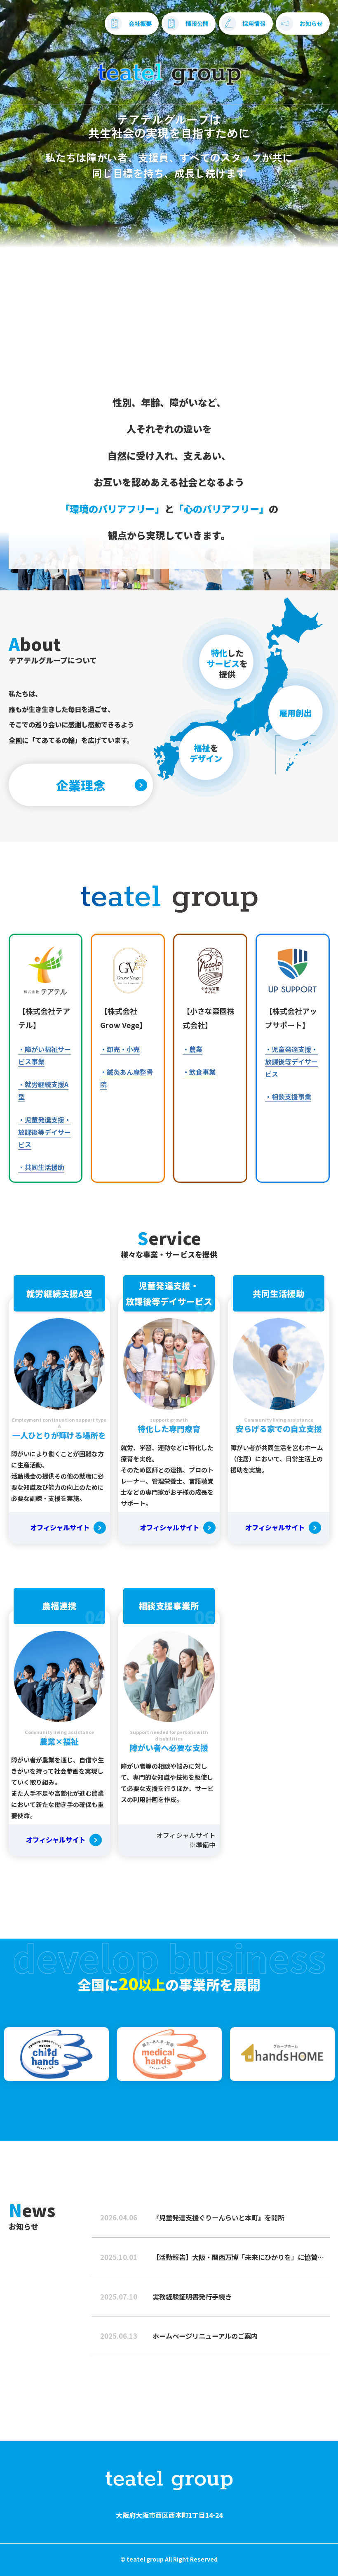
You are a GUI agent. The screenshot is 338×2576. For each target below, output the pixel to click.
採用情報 (254, 24)
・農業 (192, 1049)
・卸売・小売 (120, 1049)
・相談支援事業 (288, 1097)
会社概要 (140, 24)
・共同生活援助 (41, 1167)
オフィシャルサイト (60, 1527)
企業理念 (81, 785)
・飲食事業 (199, 1072)
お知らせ (311, 24)
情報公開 (197, 24)
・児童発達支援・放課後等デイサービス (45, 1132)
